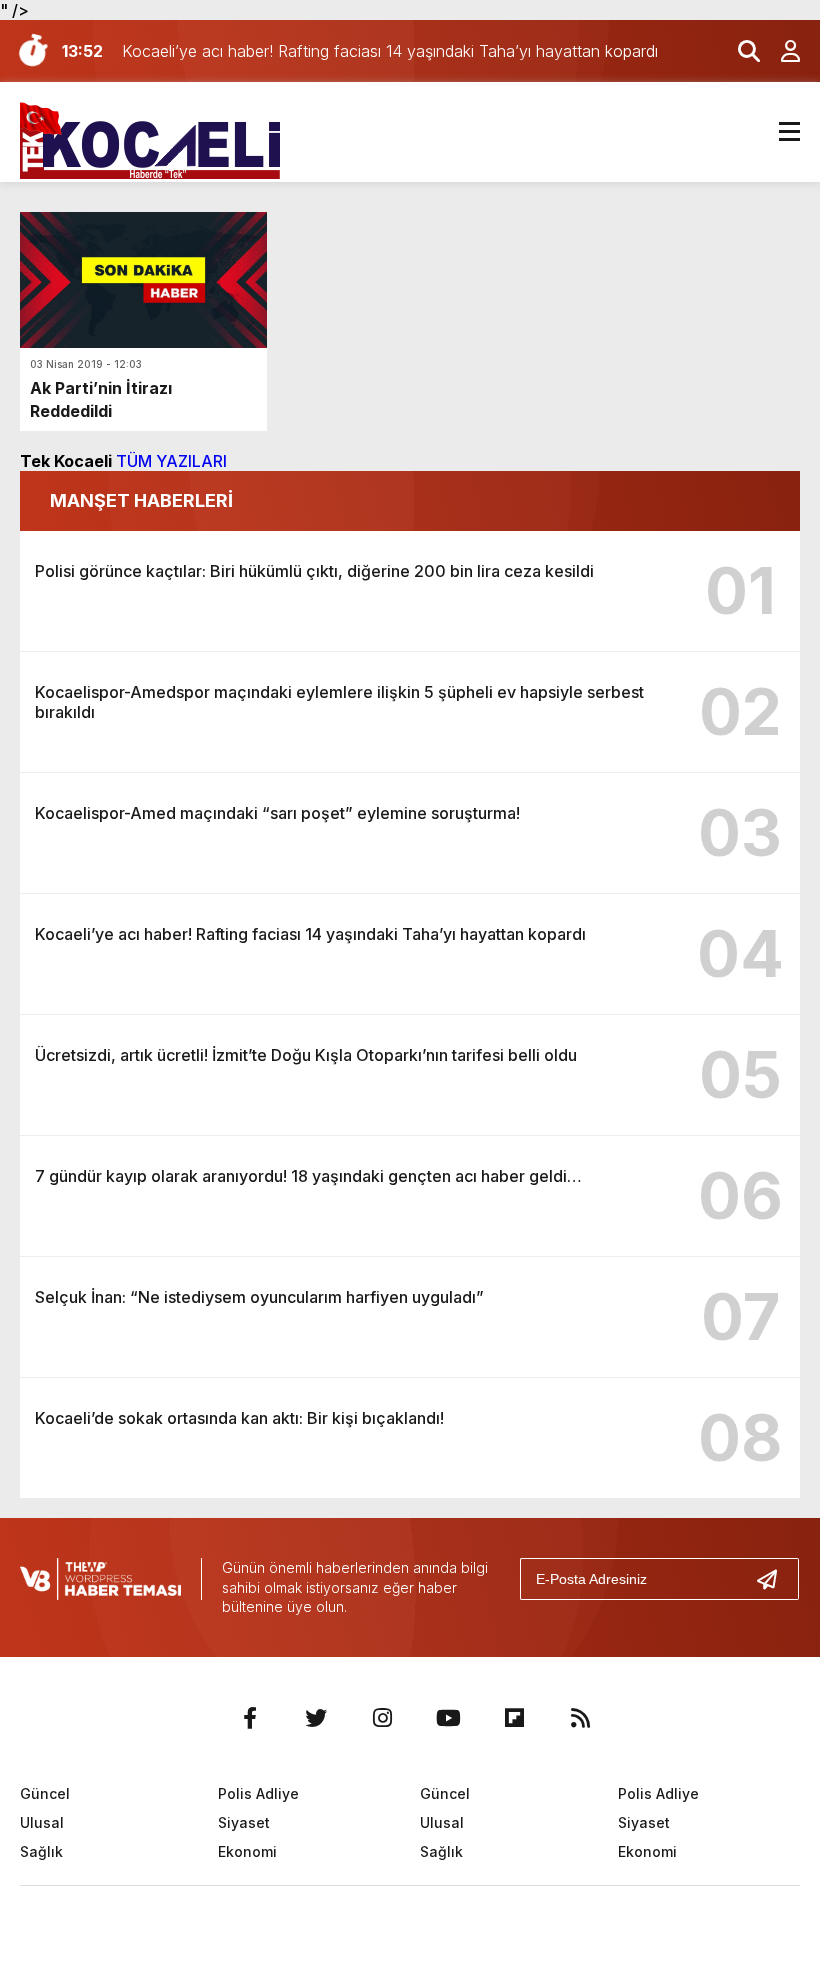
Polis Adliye (258, 1793)
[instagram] (382, 1718)
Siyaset (244, 1822)
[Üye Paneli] (780, 51)
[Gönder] (775, 1579)
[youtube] (448, 1718)
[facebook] (250, 1718)
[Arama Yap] (740, 51)
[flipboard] (514, 1718)
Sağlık (41, 1851)
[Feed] (580, 1718)
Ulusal (42, 1822)
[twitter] (316, 1718)
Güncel (45, 1793)
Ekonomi (247, 1851)
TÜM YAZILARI (171, 461)
